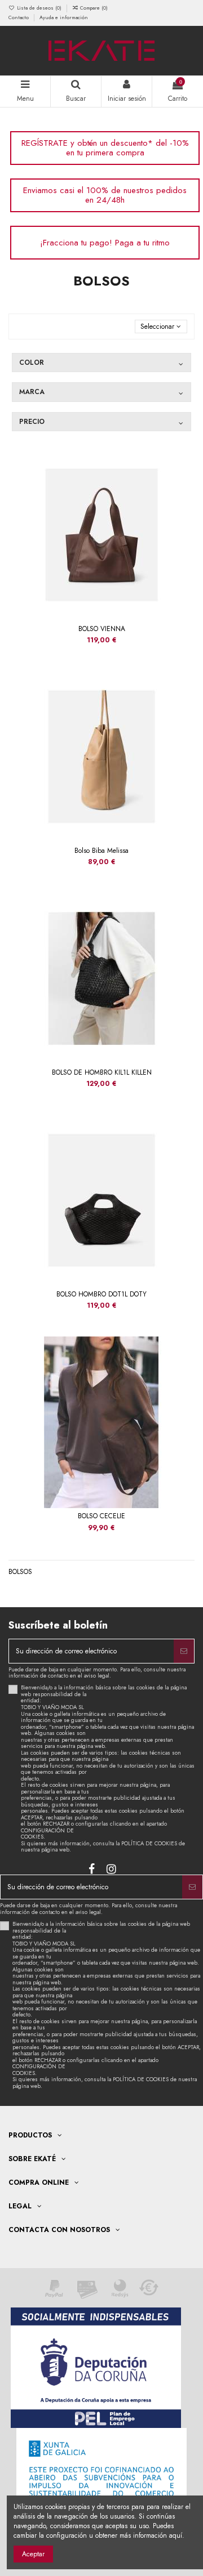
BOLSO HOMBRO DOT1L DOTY (101, 1294)
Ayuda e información (64, 17)
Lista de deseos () (39, 8)
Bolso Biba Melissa (101, 851)
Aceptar (33, 2554)
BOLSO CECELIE (101, 1516)
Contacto (19, 17)
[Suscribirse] (184, 1651)
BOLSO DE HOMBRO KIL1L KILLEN (102, 1072)
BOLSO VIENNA (102, 629)
